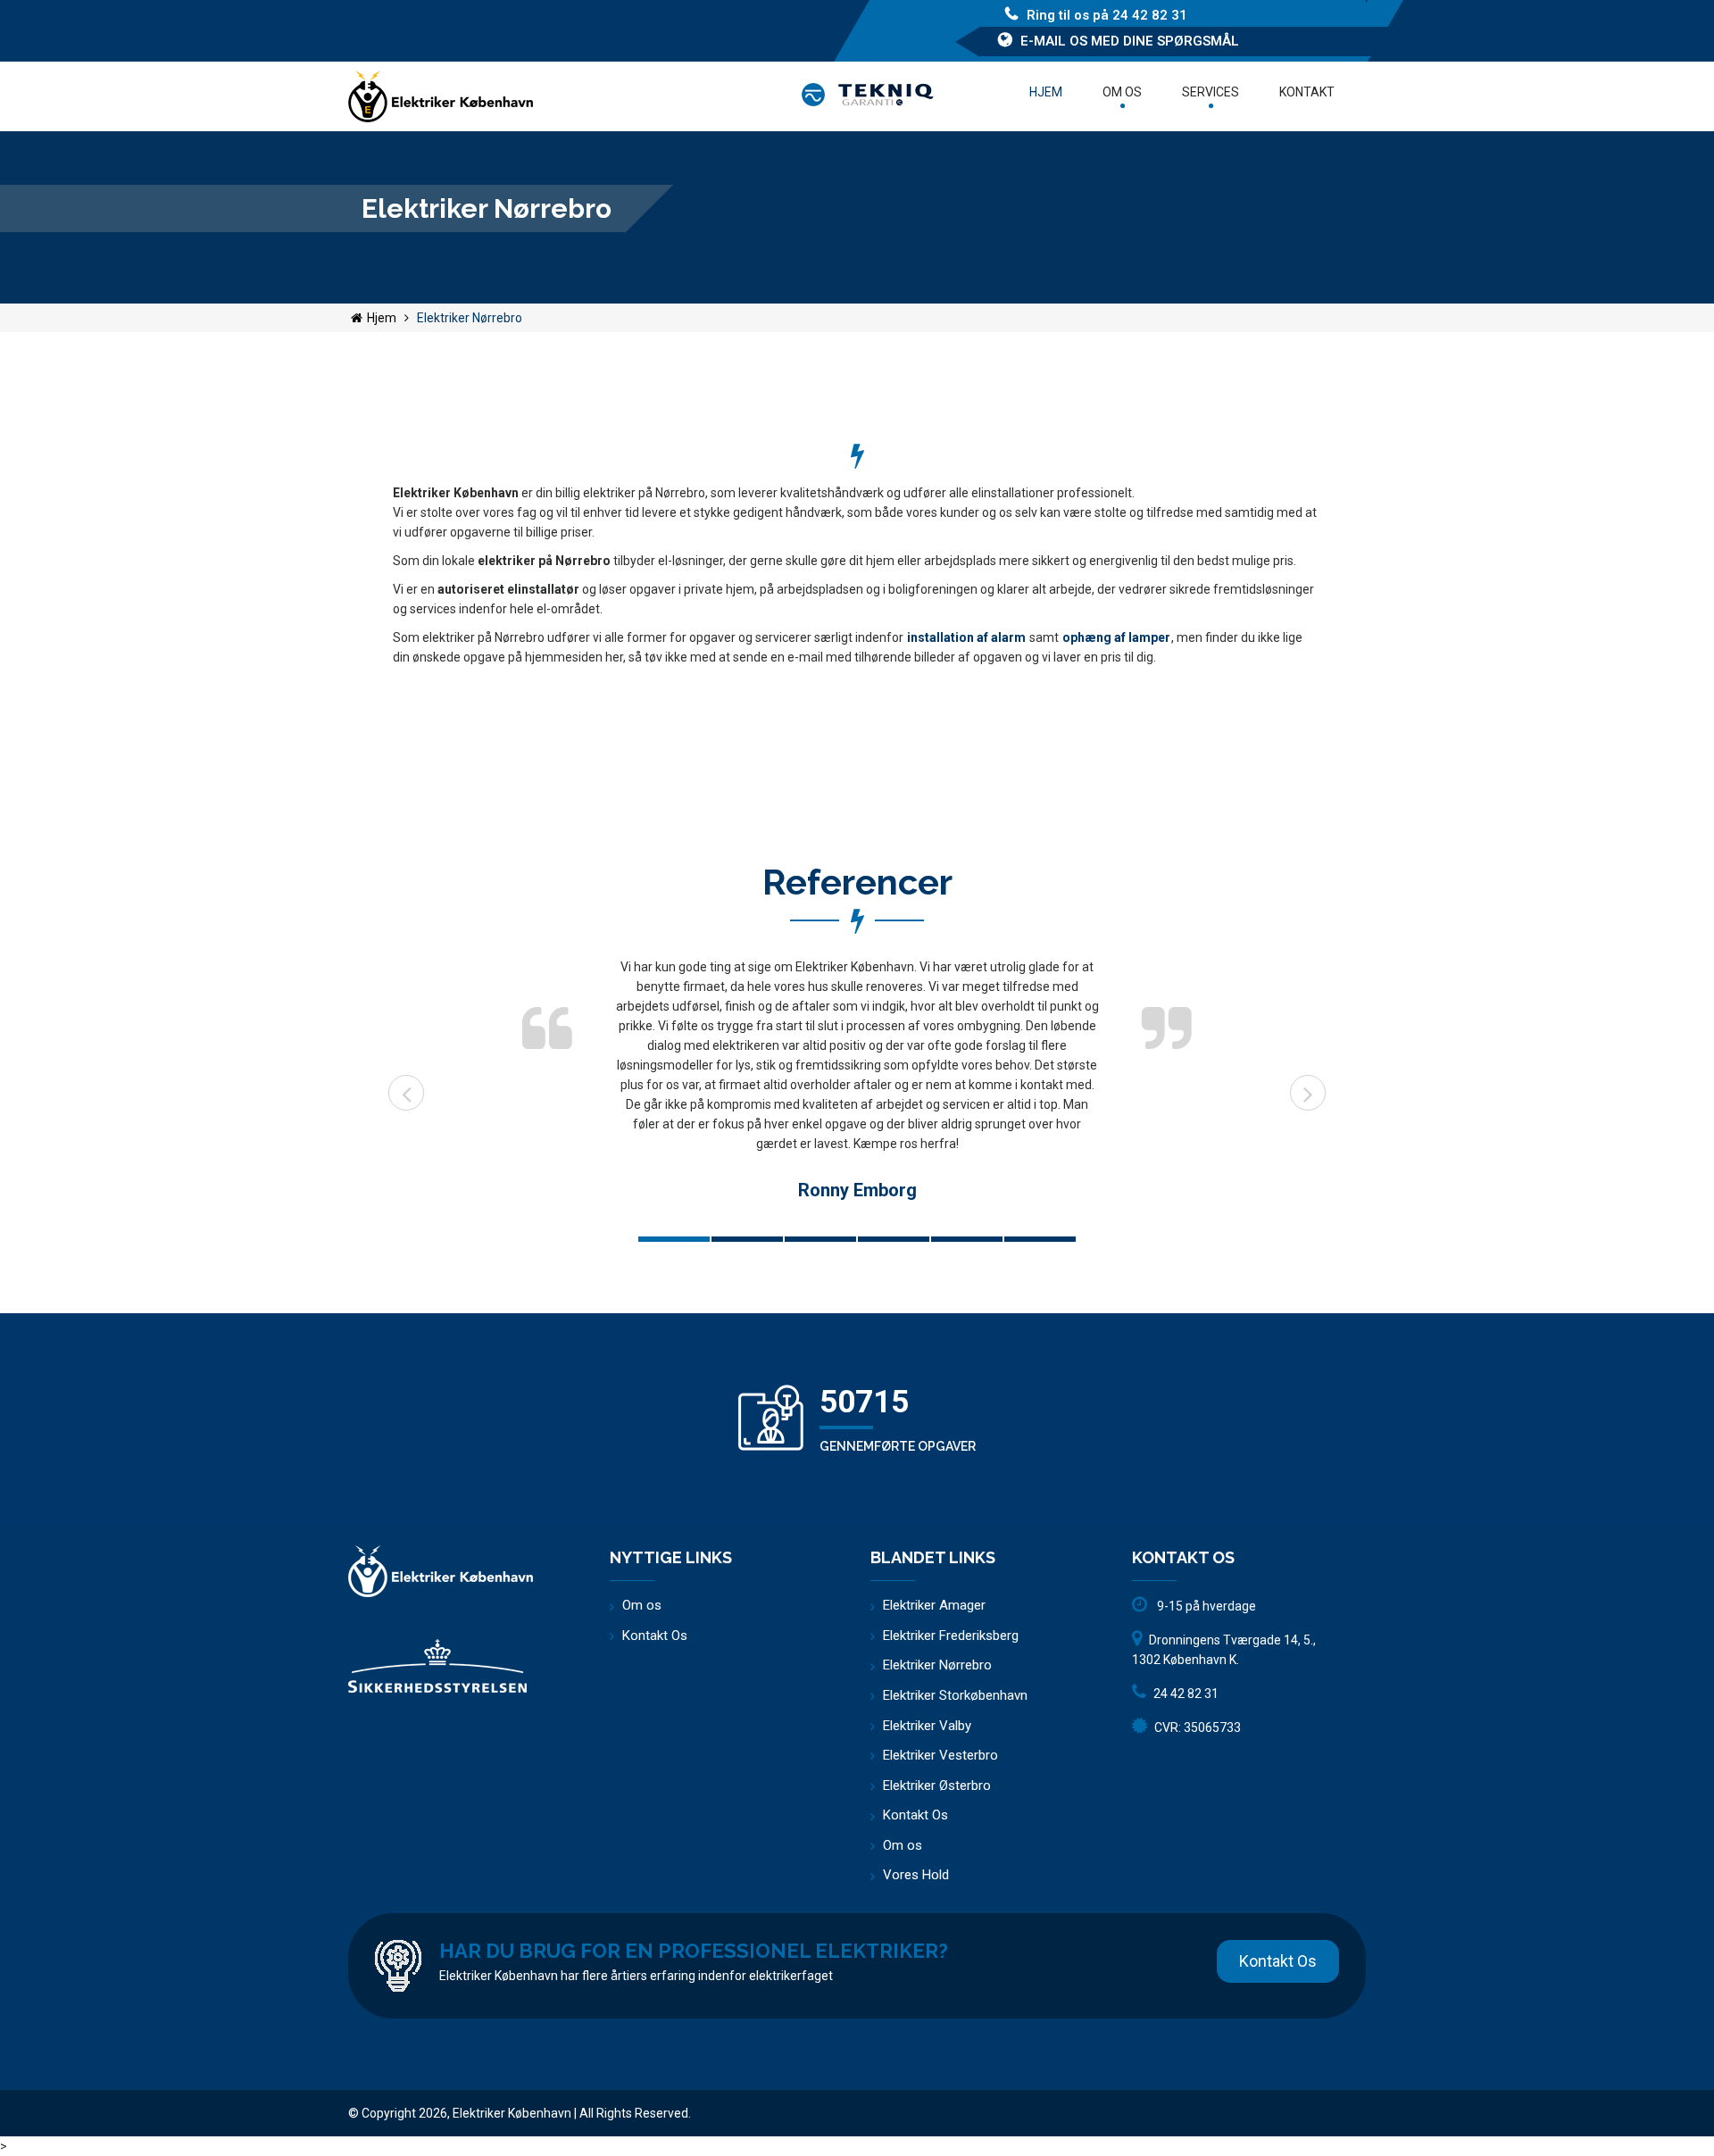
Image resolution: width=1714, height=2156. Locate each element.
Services (1211, 92)
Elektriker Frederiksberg (951, 1636)
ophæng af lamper (1116, 637)
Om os (1122, 92)
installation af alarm (966, 637)
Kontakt (1307, 92)
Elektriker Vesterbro (940, 1755)
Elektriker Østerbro (937, 1786)
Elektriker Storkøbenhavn (955, 1695)
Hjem (1046, 92)
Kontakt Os (655, 1636)
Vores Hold (916, 1875)
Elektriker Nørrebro (937, 1665)
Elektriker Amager (934, 1605)
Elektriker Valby (927, 1726)
